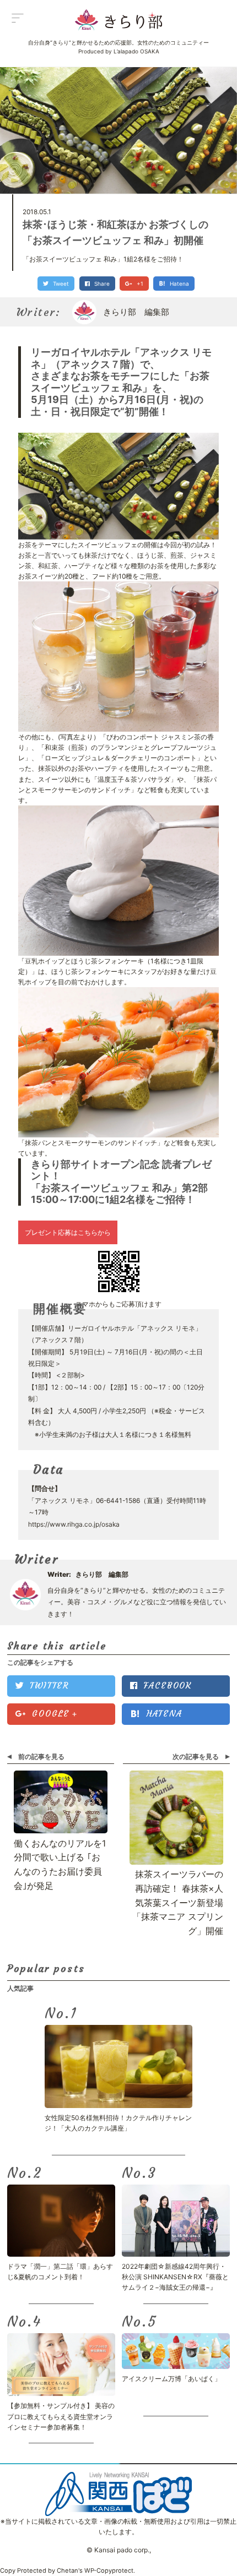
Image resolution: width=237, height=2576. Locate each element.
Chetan (68, 2570)
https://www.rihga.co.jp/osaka (74, 1524)
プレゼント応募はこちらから (68, 1232)
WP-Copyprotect (109, 2570)
